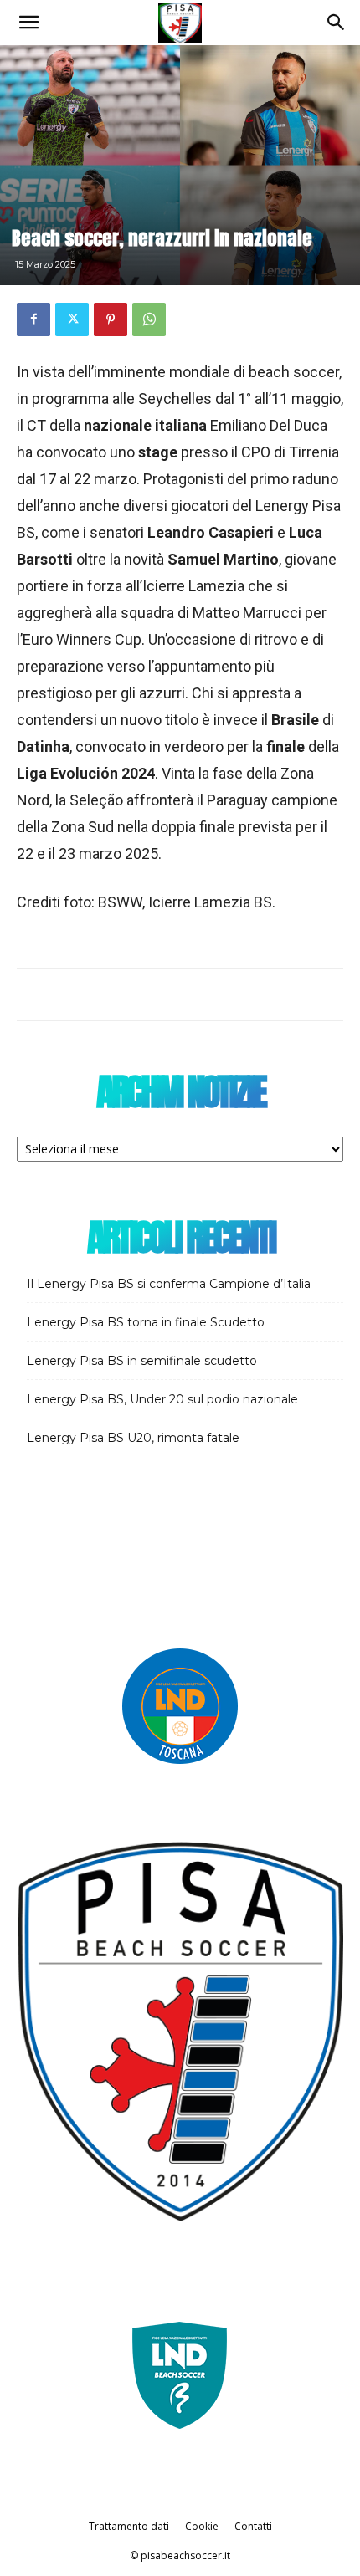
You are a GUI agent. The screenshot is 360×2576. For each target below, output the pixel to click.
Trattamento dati (129, 2526)
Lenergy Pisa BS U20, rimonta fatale (133, 1438)
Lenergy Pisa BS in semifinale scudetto (142, 1361)
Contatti (253, 2526)
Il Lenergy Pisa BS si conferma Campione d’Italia (169, 1284)
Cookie (202, 2526)
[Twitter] (72, 319)
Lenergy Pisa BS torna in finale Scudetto (146, 1322)
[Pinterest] (111, 319)
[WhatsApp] (149, 319)
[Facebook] (33, 319)
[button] (28, 23)
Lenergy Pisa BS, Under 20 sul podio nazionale (162, 1399)
